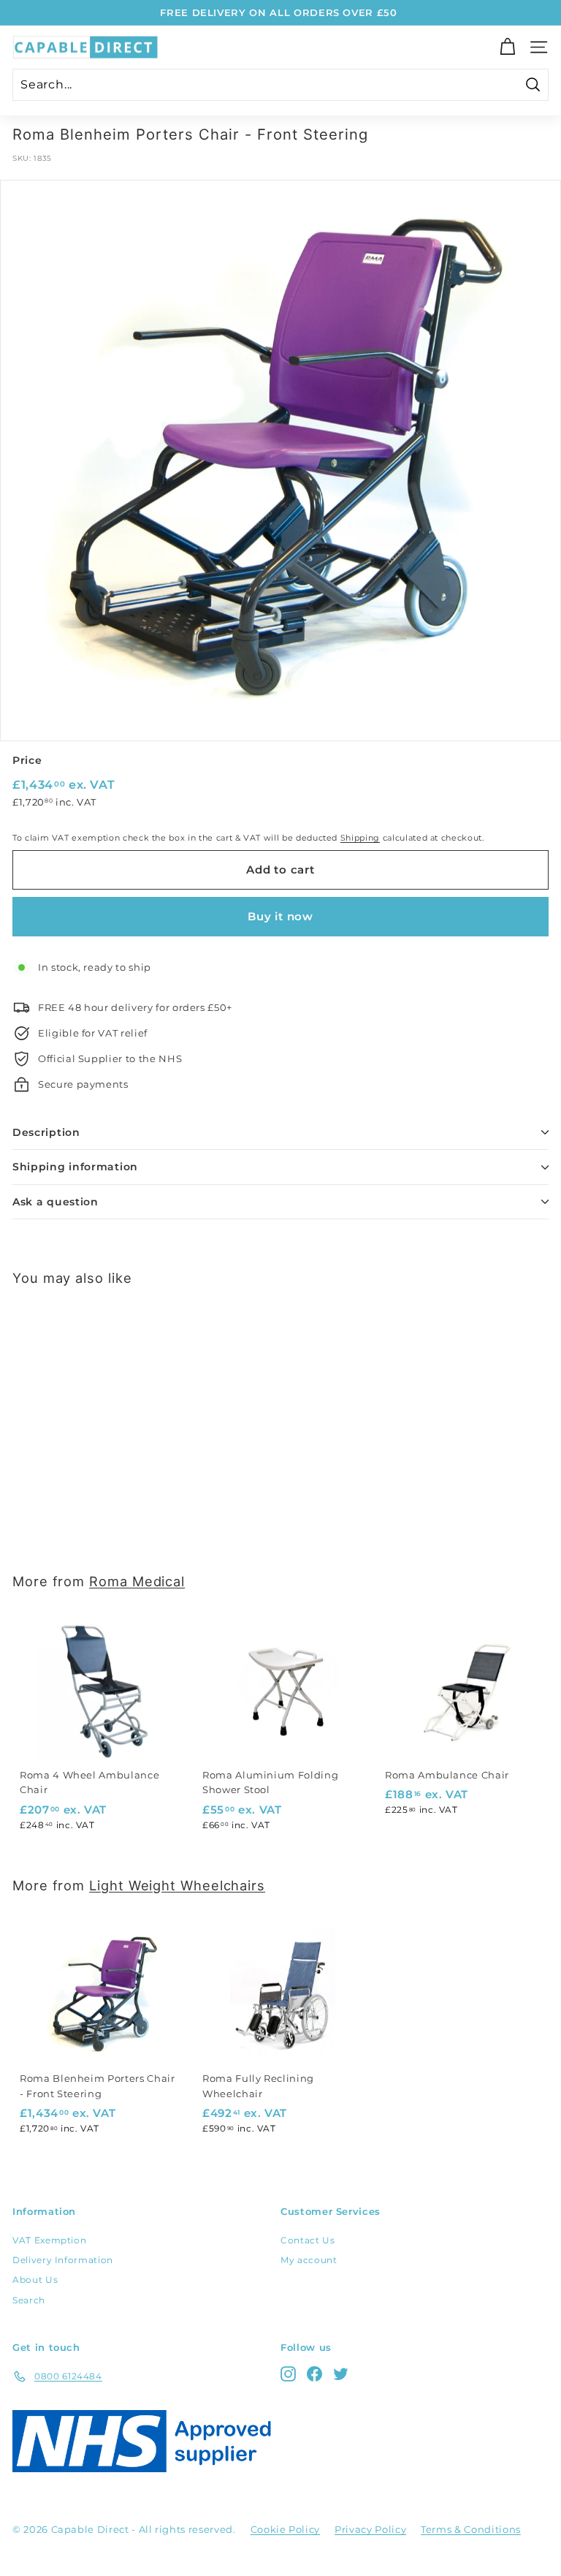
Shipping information (75, 1167)
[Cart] (507, 47)
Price (27, 760)
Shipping (360, 838)
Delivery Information (63, 2260)
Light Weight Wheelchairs (177, 1885)
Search (29, 2300)
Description (46, 1132)
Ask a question (56, 1202)
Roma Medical (137, 1581)
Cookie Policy (285, 2529)
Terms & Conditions (471, 2529)
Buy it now (280, 916)
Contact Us (308, 2240)
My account (309, 2260)
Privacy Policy (370, 2529)
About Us (35, 2280)
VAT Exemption (49, 2240)
